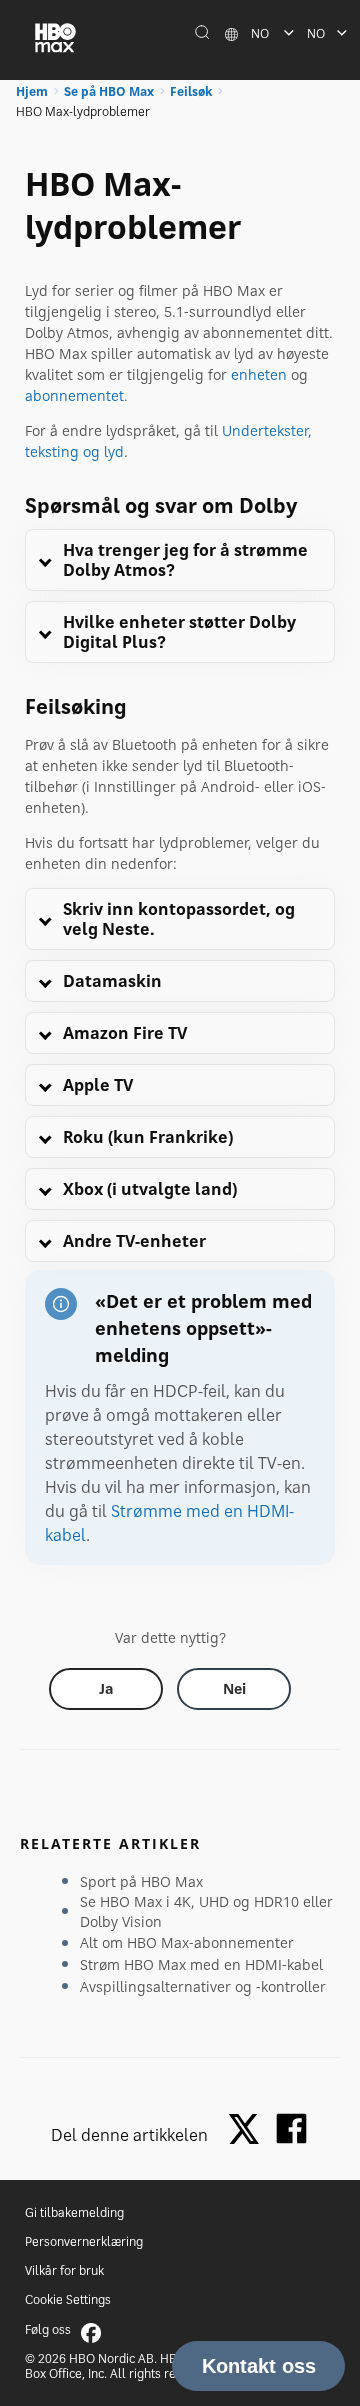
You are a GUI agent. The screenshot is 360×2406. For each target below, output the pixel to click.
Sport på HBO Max (141, 1881)
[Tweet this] (249, 2130)
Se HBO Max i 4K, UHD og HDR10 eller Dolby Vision (206, 1911)
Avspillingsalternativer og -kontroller (203, 1986)
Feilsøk (191, 91)
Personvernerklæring (84, 2241)
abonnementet (74, 395)
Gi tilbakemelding (74, 2212)
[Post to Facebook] (291, 2128)
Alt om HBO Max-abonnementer (187, 1942)
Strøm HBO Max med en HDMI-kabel (201, 1964)
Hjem (32, 91)
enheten (259, 374)
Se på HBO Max (109, 91)
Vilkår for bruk (64, 2270)
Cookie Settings (68, 2299)
